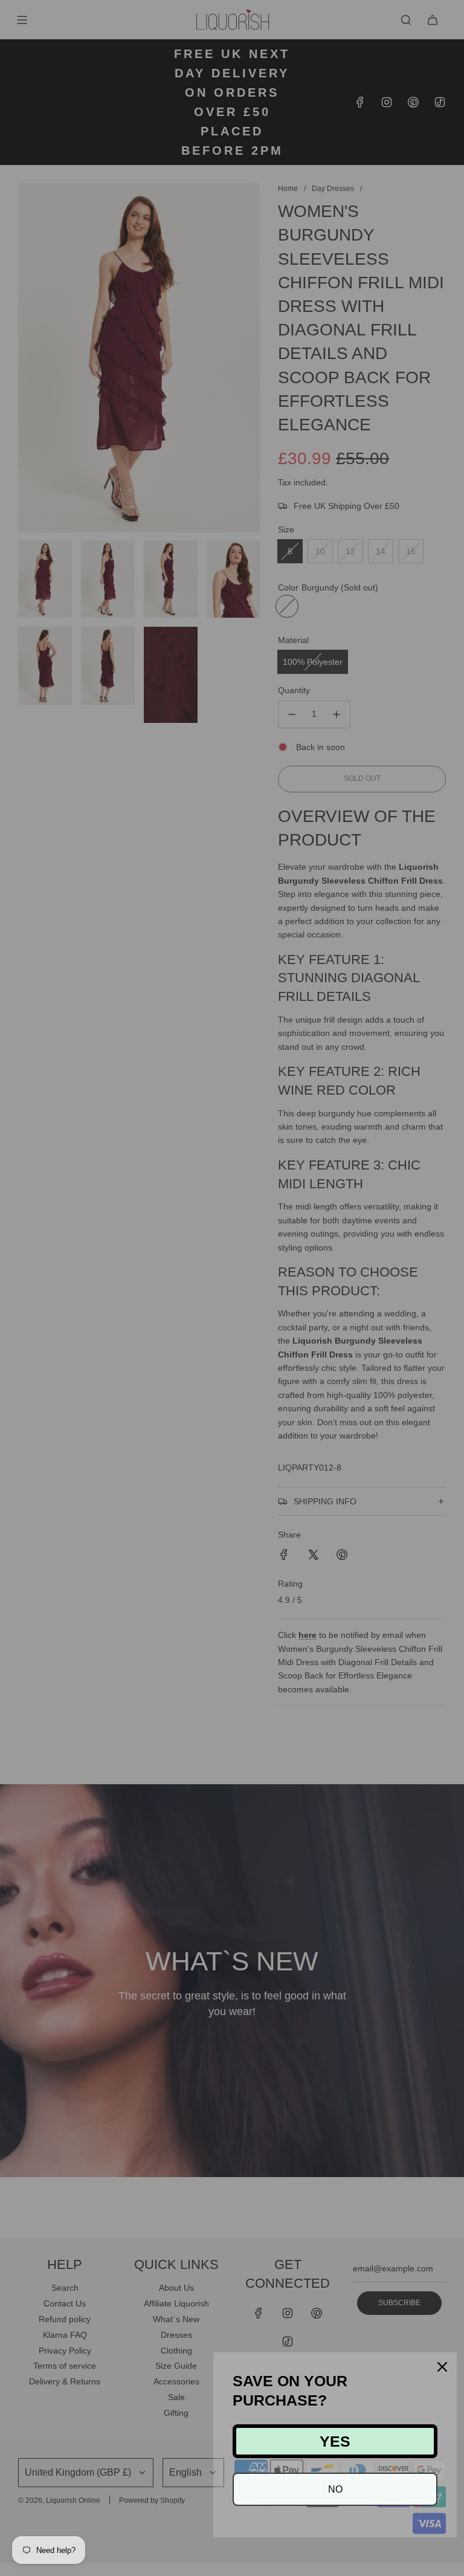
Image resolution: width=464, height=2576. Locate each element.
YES (335, 2441)
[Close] (442, 2367)
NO (335, 2489)
